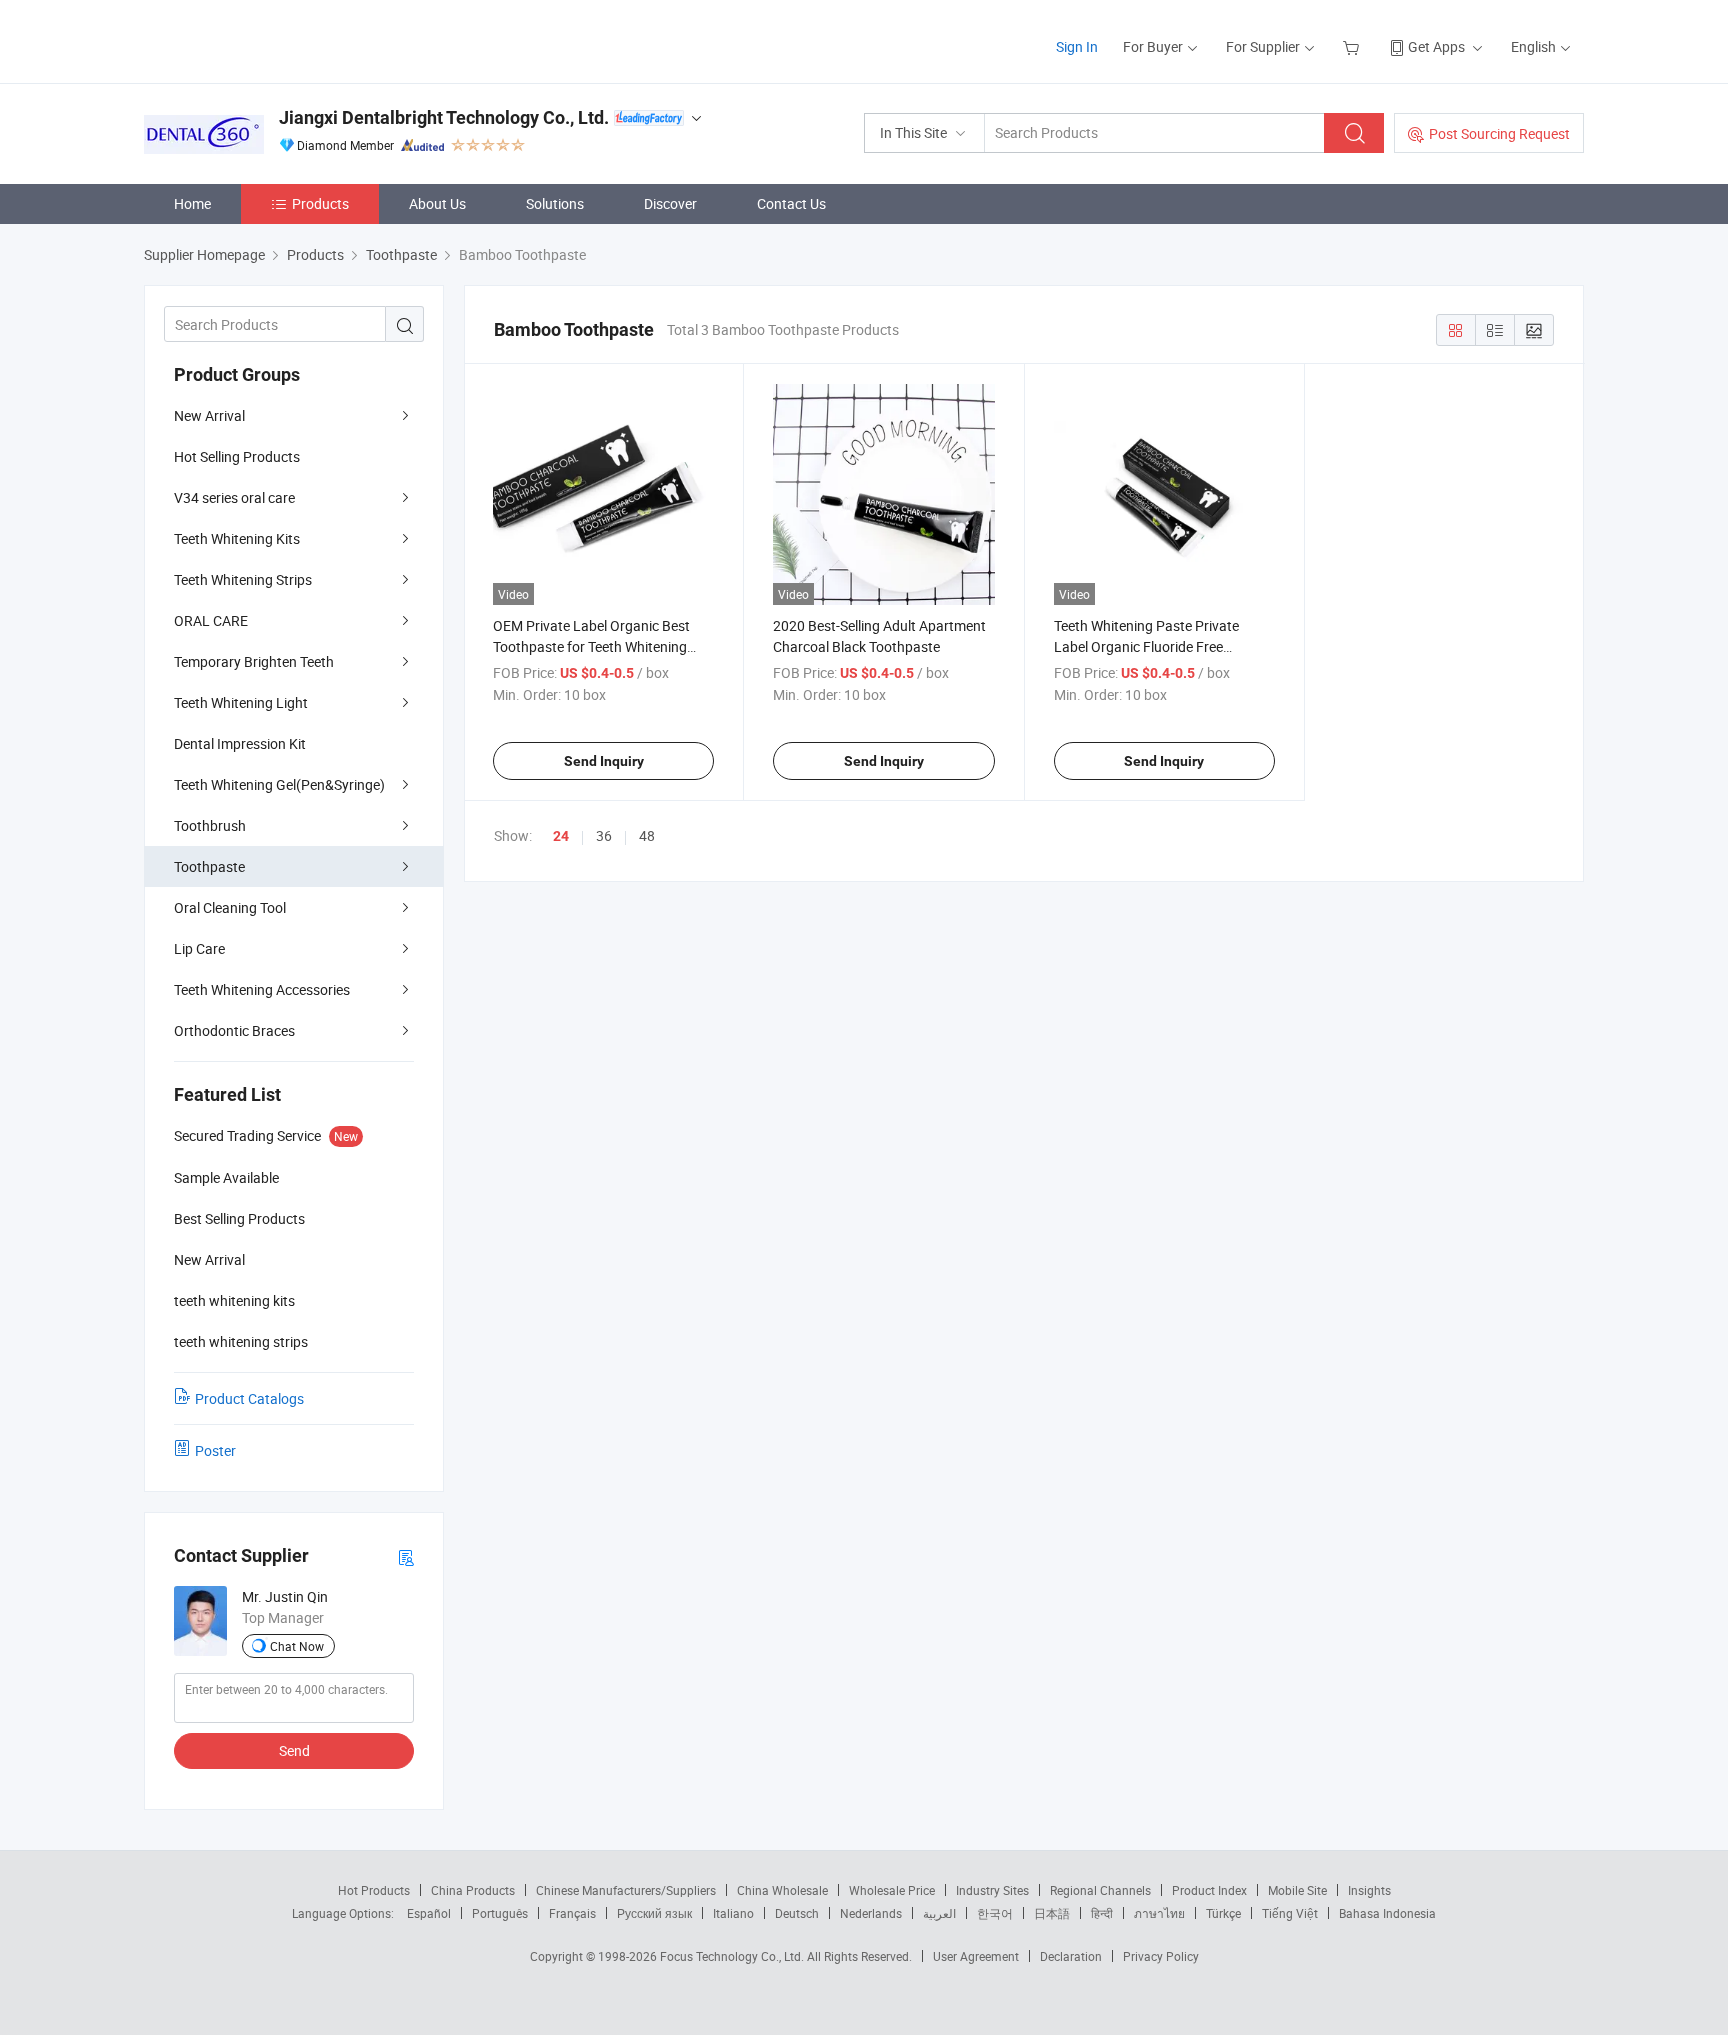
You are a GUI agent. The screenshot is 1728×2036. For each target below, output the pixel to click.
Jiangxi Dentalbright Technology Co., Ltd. (444, 117)
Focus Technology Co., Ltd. (733, 1956)
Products (320, 203)
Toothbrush (210, 825)
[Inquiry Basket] (1353, 46)
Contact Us (791, 203)
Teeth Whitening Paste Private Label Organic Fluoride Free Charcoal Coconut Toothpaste (1147, 646)
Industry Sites (992, 1890)
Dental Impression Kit (240, 743)
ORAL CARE (211, 620)
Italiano (733, 1913)
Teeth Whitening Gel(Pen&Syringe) (279, 784)
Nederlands (871, 1913)
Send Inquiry (604, 761)
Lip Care (199, 948)
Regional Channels (1100, 1890)
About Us (437, 203)
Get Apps (1436, 46)
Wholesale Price (892, 1890)
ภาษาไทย (1159, 1913)
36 (604, 835)
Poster (215, 1450)
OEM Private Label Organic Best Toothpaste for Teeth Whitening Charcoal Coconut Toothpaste (591, 646)
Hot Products (374, 1890)
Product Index (1209, 1890)
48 (647, 835)
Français (572, 1913)
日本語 (1052, 1913)
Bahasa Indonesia (1387, 1913)
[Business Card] (406, 1556)
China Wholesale (782, 1890)
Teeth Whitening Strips (243, 579)
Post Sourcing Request (1499, 133)
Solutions (555, 203)
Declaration (1071, 1956)
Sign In (1077, 46)
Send (294, 1750)
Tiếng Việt (1290, 1913)
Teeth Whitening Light (241, 702)
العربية (939, 1913)
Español (429, 1913)
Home (192, 203)
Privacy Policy (1161, 1956)
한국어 (995, 1913)
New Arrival (209, 415)
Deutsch (797, 1913)
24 (561, 836)
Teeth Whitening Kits (237, 538)
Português (500, 1913)
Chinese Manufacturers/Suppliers (626, 1890)
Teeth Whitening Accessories (262, 989)
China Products (473, 1890)
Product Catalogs (249, 1398)
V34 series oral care (234, 497)
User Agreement (976, 1956)
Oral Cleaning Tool (230, 907)
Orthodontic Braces (234, 1030)
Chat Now (297, 1646)
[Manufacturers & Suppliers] (272, 39)
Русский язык (654, 1913)
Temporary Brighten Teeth (254, 661)
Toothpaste (209, 866)
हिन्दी (1102, 1913)
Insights (1369, 1890)
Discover (670, 203)
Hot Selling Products (237, 456)
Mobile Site (1297, 1890)
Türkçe (1223, 1913)
